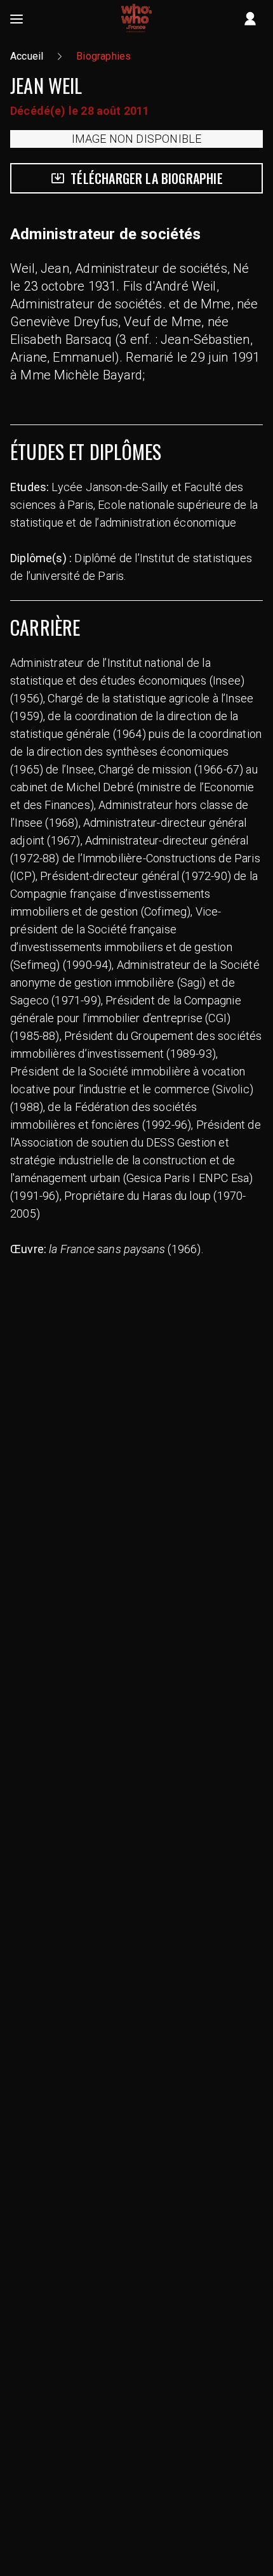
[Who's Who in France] (136, 19)
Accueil (27, 56)
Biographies (103, 56)
